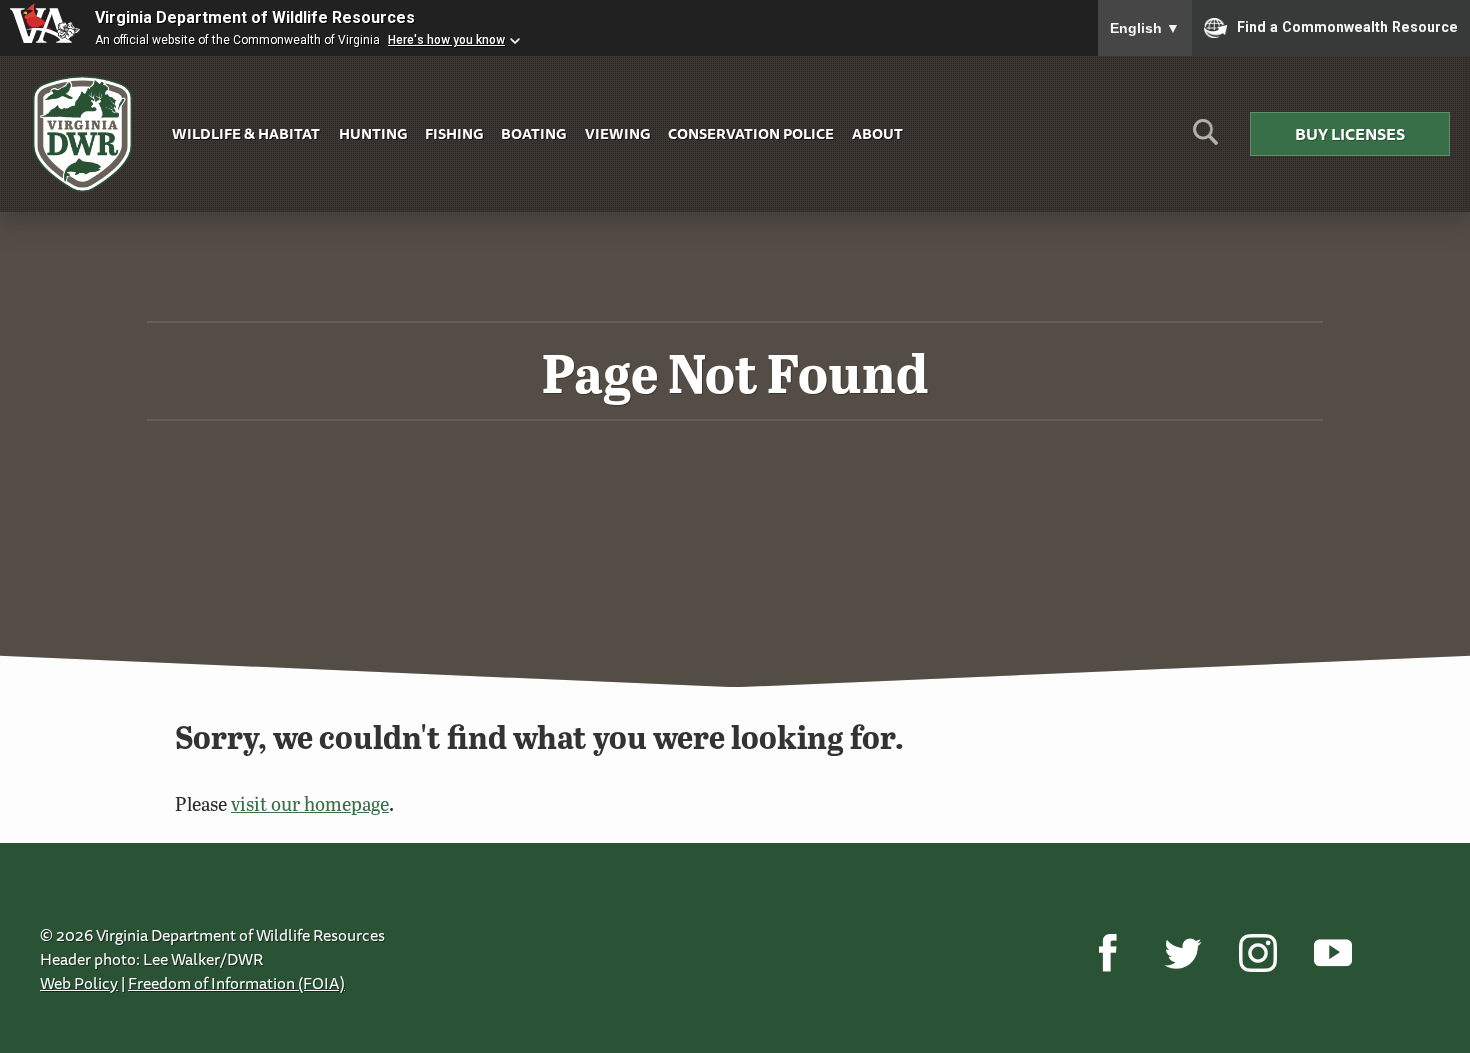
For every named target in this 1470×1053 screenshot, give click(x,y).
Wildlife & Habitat (246, 133)
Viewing (617, 133)
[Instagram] (1257, 953)
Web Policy (79, 983)
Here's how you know (446, 40)
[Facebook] (1107, 953)
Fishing (454, 133)
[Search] (1205, 139)
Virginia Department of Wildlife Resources (255, 17)
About (877, 133)
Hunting (373, 133)
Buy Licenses (1350, 134)
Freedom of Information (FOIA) (236, 983)
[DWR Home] (83, 134)
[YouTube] (1332, 953)
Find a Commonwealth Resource (1347, 26)
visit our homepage (310, 803)
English (1145, 28)
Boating (533, 133)
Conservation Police (751, 133)
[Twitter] (1182, 953)
